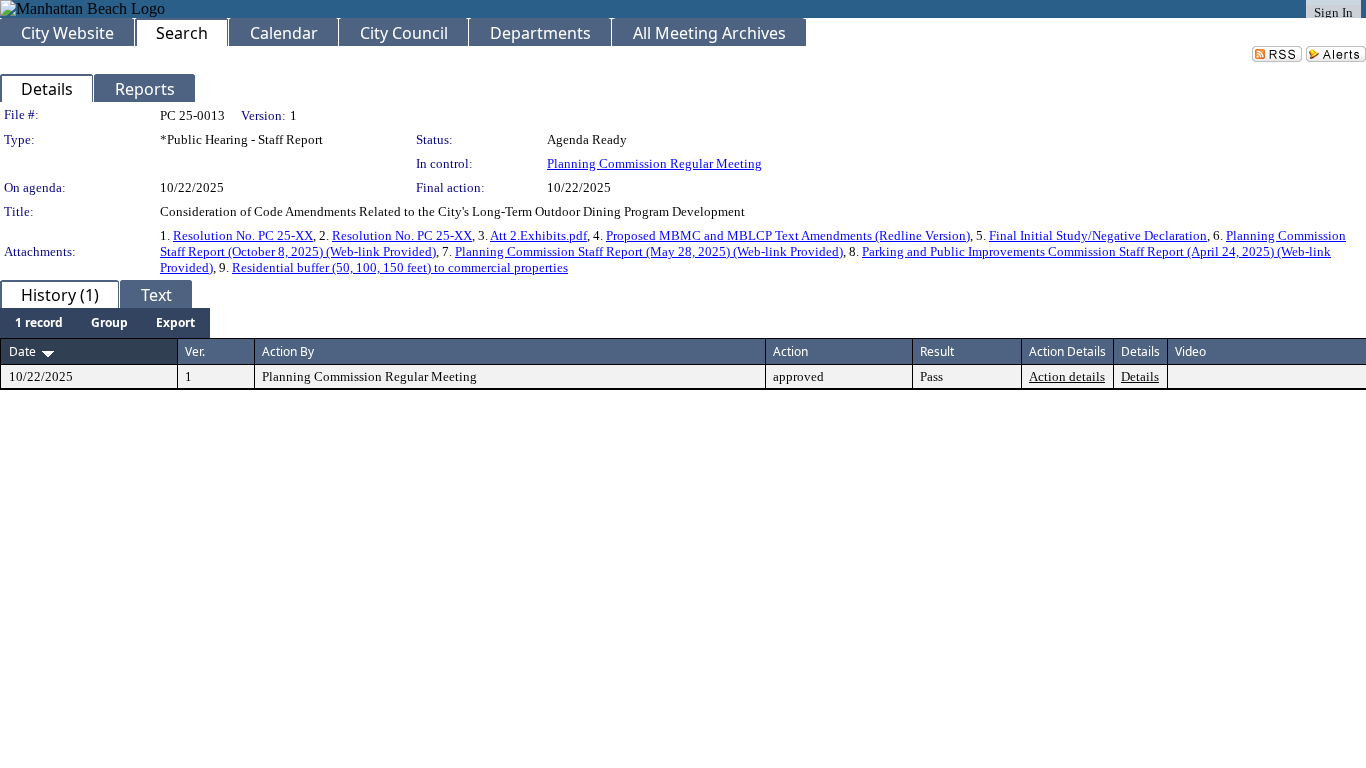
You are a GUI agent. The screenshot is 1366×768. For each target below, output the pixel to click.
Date (22, 351)
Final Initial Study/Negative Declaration (1098, 235)
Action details (1067, 376)
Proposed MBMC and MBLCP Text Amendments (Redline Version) (788, 235)
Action (790, 351)
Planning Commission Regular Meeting (654, 163)
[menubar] (105, 323)
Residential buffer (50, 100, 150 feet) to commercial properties (400, 267)
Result (937, 351)
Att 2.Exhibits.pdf (538, 235)
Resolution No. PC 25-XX (243, 235)
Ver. (195, 351)
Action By (288, 351)
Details (1140, 376)
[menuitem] (39, 323)
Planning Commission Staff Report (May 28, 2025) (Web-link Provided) (649, 251)
